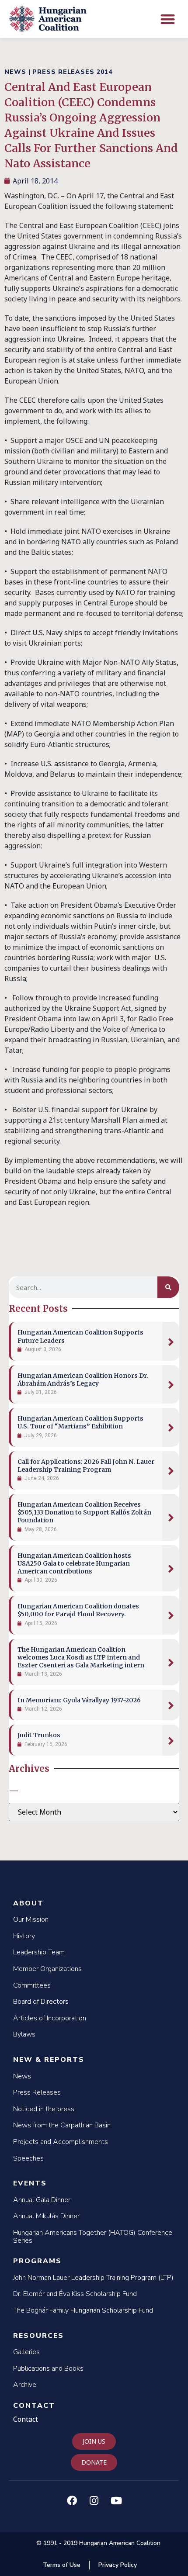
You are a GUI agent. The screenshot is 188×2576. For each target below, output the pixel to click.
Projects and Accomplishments (61, 2142)
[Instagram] (94, 2500)
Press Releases (37, 2092)
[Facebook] (72, 2500)
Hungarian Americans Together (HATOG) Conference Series (93, 2237)
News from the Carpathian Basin (62, 2125)
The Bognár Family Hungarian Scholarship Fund (83, 2310)
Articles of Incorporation (50, 2018)
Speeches (28, 2158)
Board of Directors (41, 2002)
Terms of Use (62, 2565)
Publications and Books (48, 2369)
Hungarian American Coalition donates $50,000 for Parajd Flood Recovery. (78, 1610)
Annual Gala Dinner (42, 2200)
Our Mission (31, 1919)
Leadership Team (39, 1952)
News (22, 2076)
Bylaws (24, 2034)
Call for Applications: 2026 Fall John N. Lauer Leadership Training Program (86, 1466)
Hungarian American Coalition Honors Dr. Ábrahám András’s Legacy (83, 1380)
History (24, 1936)
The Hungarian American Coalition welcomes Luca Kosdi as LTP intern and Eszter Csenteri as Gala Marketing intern (81, 1657)
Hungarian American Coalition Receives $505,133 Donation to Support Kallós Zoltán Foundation (84, 1512)
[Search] (168, 1287)
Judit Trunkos (39, 1735)
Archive (25, 2385)
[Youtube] (116, 2500)
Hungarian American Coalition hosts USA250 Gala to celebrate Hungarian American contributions (74, 1563)
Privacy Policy (118, 2565)
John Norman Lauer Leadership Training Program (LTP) (93, 2278)
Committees (32, 1985)
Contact (34, 2406)
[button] (168, 19)
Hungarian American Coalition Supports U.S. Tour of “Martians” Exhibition (80, 1422)
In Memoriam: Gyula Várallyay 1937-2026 (79, 1700)
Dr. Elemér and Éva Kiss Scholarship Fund (75, 2294)
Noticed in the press (44, 2109)
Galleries (26, 2352)
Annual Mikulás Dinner (46, 2216)
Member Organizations (47, 1969)
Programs (37, 2261)
